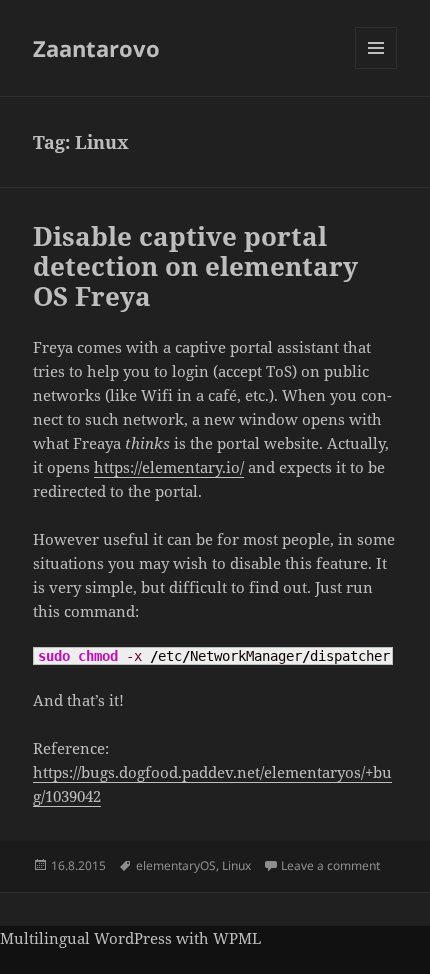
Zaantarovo (96, 48)
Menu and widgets (376, 68)
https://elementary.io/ (169, 467)
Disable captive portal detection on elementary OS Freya (195, 266)
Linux (236, 865)
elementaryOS (176, 865)
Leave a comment (330, 865)
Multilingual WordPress (86, 938)
